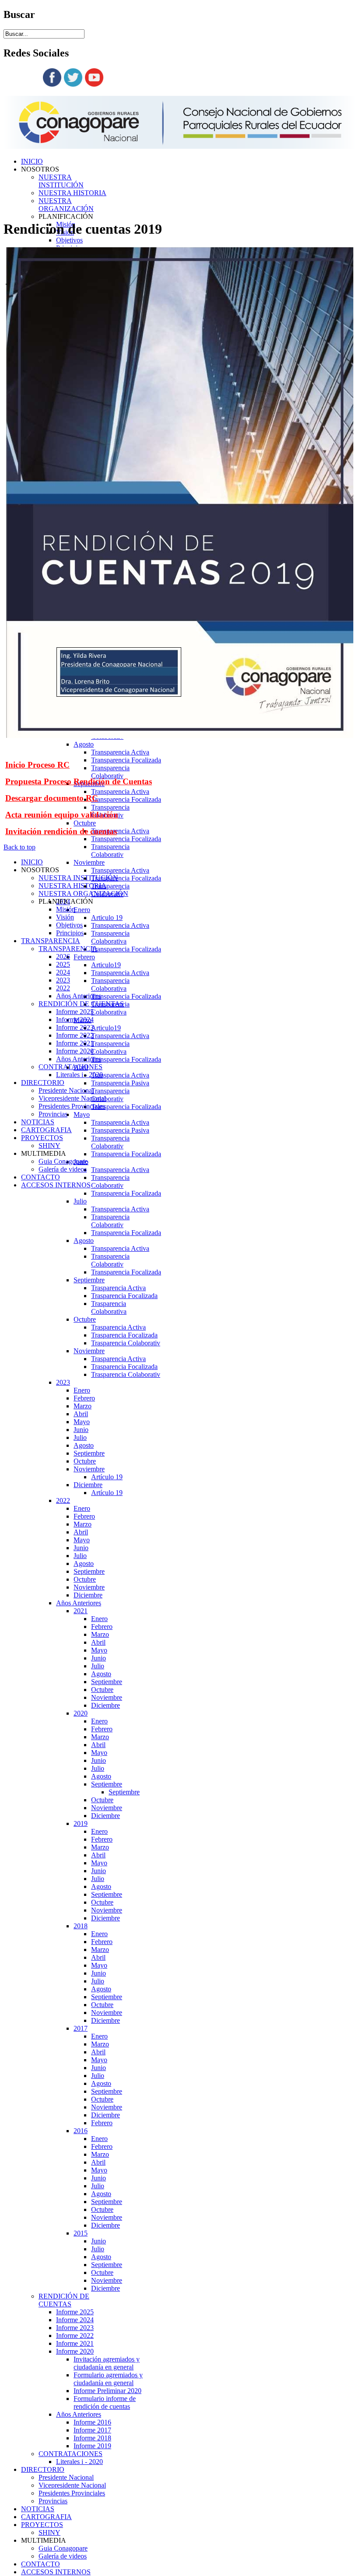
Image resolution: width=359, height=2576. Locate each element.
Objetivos (69, 240)
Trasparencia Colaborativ (126, 1343)
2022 (63, 1500)
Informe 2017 (92, 2430)
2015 (81, 2233)
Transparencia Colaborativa (110, 937)
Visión (65, 917)
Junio (81, 1430)
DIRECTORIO (43, 2469)
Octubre (85, 823)
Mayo (82, 1114)
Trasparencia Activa (118, 1288)
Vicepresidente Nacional (72, 2485)
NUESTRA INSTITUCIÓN (61, 181)
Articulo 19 (107, 918)
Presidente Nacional (66, 2477)
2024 (63, 972)
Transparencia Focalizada (126, 760)
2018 (81, 1926)
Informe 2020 (75, 2351)
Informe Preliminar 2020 (107, 2391)
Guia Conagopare (63, 2548)
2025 (63, 964)
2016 (81, 2131)
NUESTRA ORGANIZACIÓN (66, 205)
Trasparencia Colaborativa (109, 1307)
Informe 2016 (92, 2422)
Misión (66, 909)
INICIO (32, 161)
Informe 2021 (75, 2343)
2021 (81, 1611)
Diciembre (88, 1485)
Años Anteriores (79, 1603)
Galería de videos (63, 2556)
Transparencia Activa (120, 752)
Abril (81, 1414)
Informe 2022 (75, 2336)
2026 (63, 956)
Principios (70, 933)
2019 (81, 1823)
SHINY (49, 2532)
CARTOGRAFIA (46, 2517)
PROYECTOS (42, 2525)
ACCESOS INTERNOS (56, 2572)
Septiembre (89, 1280)
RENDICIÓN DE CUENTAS (64, 2300)
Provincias (53, 2501)
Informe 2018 (92, 2438)
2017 (81, 2028)
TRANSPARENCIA (51, 941)
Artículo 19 (107, 1477)
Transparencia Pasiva (120, 1083)
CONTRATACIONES (70, 2454)
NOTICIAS (38, 2509)
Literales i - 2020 (79, 2462)
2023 (63, 1382)
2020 (81, 1713)
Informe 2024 (75, 2320)
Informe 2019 (92, 2446)
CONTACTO (40, 2564)
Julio (80, 1201)
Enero (82, 910)
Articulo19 (106, 965)
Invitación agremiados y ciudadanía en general (107, 2363)
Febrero (84, 957)
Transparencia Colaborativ (110, 772)
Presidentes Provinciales (72, 2493)
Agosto (84, 744)
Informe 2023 (75, 2328)
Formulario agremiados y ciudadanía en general (108, 2379)
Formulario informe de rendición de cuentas (105, 2402)
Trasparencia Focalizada (124, 1296)
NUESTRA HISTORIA (72, 193)
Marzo (83, 1406)
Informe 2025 (75, 2312)
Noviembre (89, 862)
